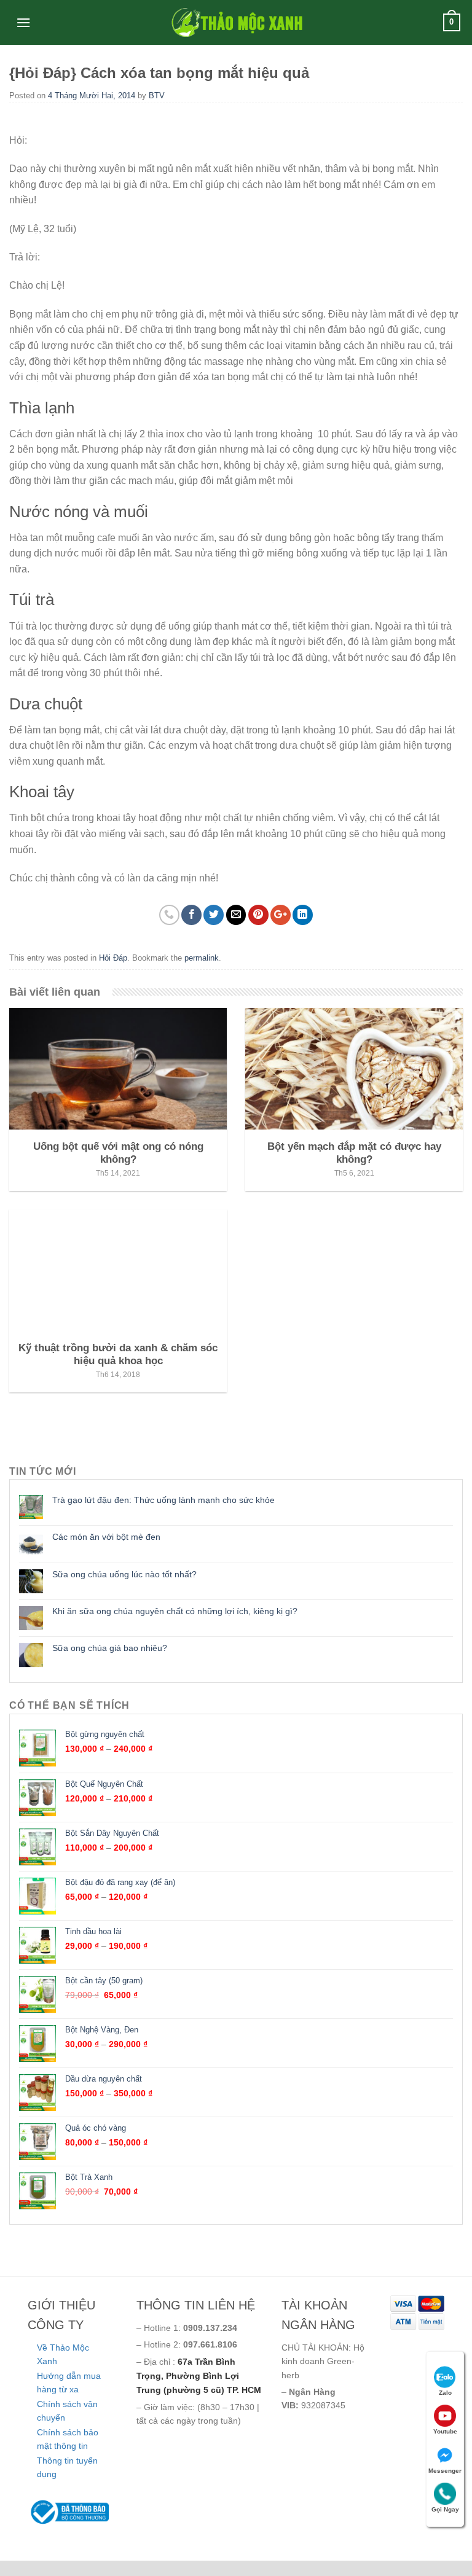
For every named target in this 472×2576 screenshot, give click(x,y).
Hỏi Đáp (113, 958)
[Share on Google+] (281, 915)
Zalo (445, 2393)
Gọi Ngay (445, 2509)
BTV (157, 96)
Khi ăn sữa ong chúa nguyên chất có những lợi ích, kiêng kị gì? (175, 1611)
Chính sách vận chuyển (67, 2411)
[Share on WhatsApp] (169, 915)
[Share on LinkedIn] (303, 915)
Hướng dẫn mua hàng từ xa (69, 2383)
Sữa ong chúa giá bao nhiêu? (110, 1648)
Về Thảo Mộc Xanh (63, 2354)
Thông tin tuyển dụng (67, 2467)
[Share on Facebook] (191, 915)
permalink (202, 958)
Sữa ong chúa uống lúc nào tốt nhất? (124, 1574)
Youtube (445, 2431)
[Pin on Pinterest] (258, 915)
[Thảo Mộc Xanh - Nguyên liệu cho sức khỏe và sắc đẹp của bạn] (236, 22)
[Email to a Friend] (236, 915)
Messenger (445, 2471)
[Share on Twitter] (214, 915)
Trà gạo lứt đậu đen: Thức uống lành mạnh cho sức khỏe (163, 1500)
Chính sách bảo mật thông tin (68, 2439)
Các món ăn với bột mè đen (106, 1537)
